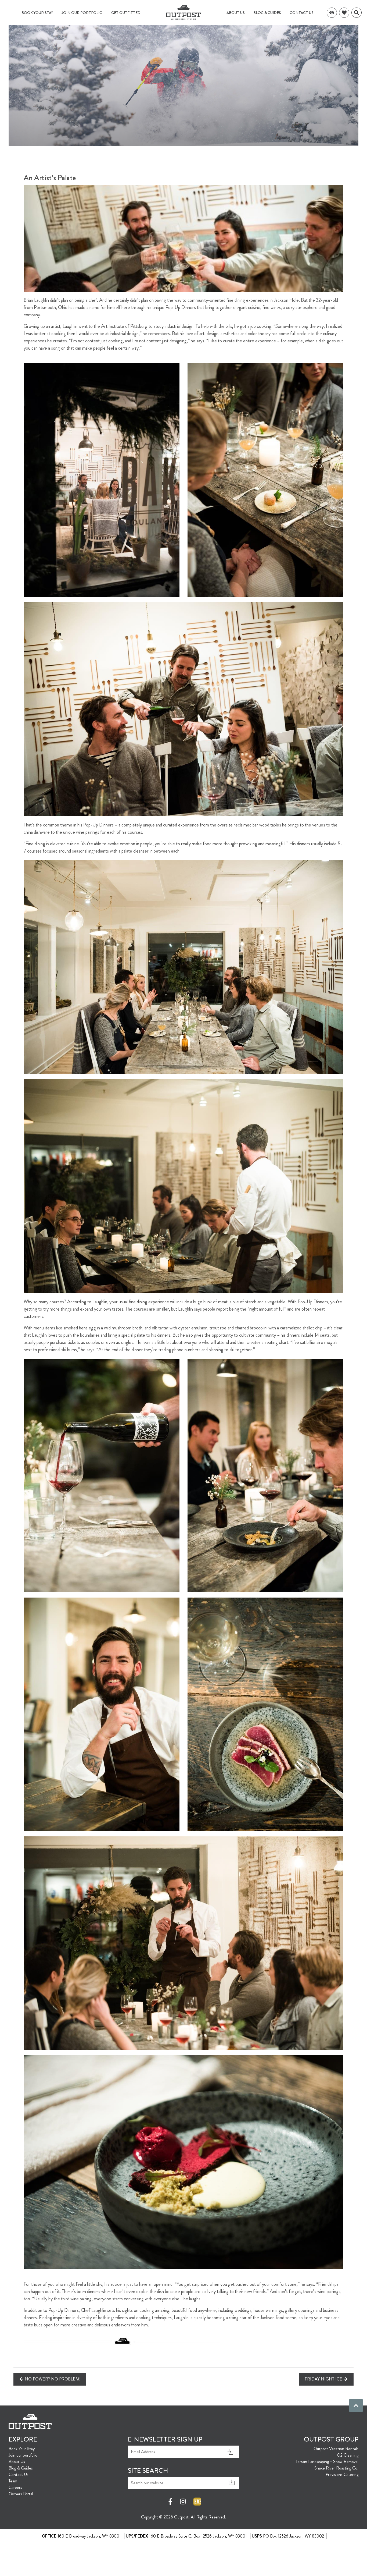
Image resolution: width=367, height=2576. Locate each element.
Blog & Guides (267, 13)
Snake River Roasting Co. (336, 2468)
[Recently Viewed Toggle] (332, 13)
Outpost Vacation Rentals (336, 2449)
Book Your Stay (37, 13)
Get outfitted (126, 13)
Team (13, 2481)
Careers (15, 2487)
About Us (236, 13)
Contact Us (302, 13)
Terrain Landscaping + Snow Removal (327, 2462)
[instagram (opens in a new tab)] (183, 2502)
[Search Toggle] (357, 13)
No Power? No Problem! (53, 2379)
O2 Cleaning (348, 2455)
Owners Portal (21, 2494)
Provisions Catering (342, 2474)
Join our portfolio (82, 13)
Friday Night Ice (323, 2379)
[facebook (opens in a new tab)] (171, 2502)
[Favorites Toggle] (344, 13)
